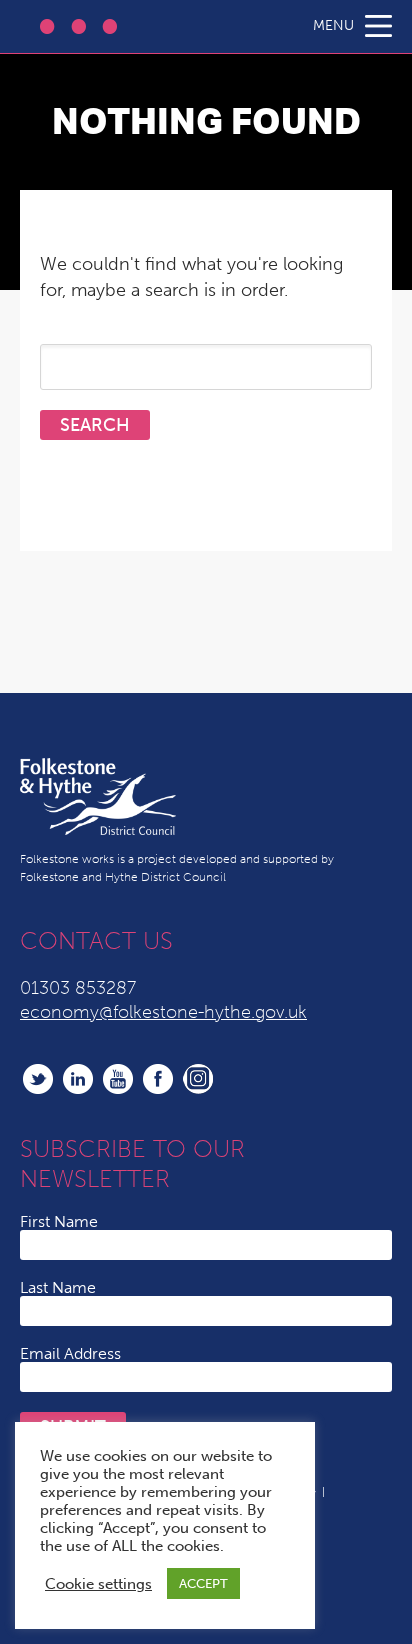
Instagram (198, 1079)
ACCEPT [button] (203, 1583)
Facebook (158, 1079)
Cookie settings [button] (98, 1584)
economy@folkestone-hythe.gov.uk (163, 1012)
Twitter (38, 1079)
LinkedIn (78, 1079)
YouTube (118, 1079)
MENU (333, 25)
